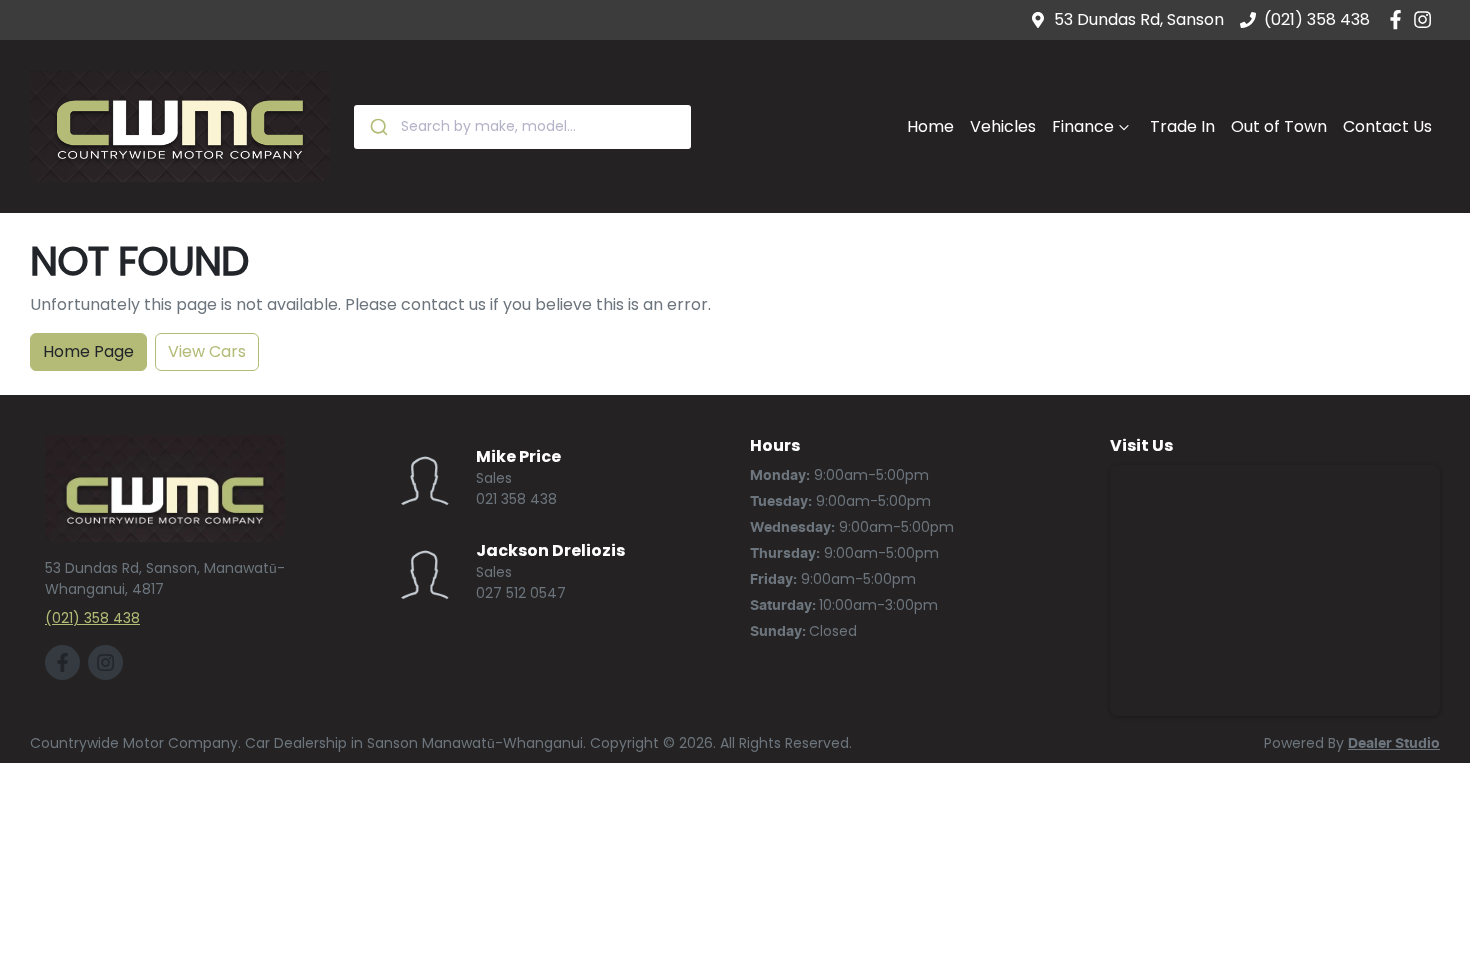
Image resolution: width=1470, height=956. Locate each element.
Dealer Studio (1394, 744)
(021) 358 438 (1317, 19)
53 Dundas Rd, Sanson (1139, 19)
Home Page (88, 351)
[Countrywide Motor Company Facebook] (1399, 19)
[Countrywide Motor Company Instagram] (1426, 19)
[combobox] (522, 127)
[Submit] (377, 127)
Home (930, 126)
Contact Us (1387, 126)
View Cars (207, 351)
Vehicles (1003, 126)
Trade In (1182, 126)
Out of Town (1279, 126)
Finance (1083, 126)
